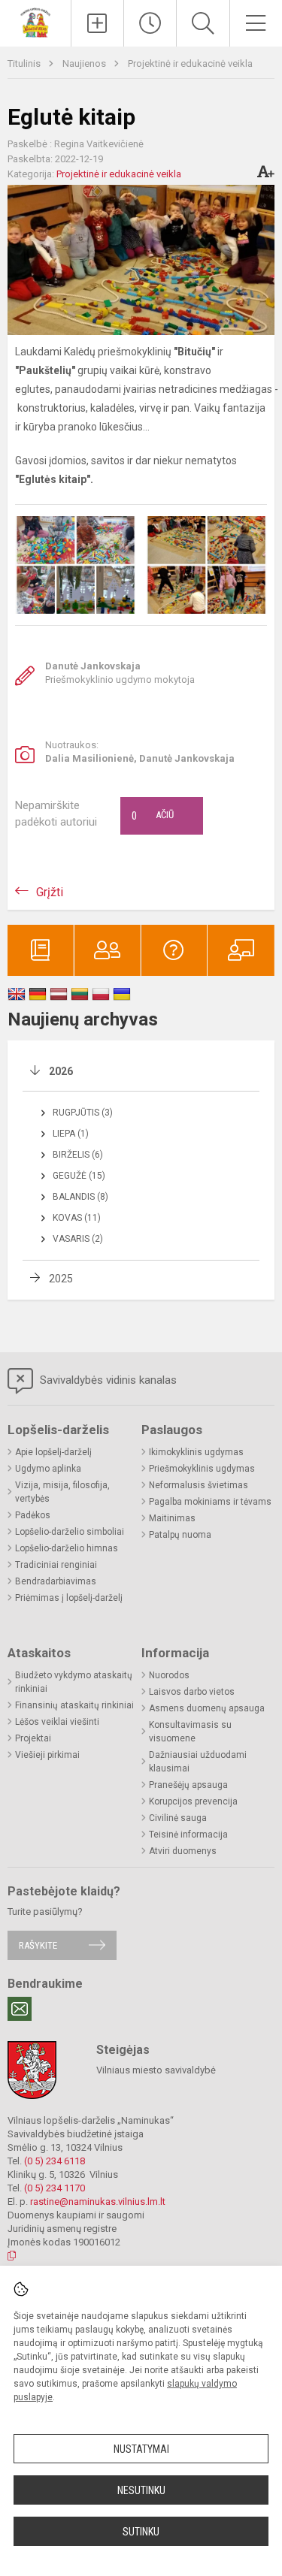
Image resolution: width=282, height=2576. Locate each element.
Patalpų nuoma (180, 1535)
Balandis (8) (80, 1197)
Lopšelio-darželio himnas (67, 1548)
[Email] (20, 2009)
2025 (61, 1279)
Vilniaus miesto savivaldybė (156, 2070)
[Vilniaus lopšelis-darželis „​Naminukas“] (35, 21)
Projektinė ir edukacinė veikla (190, 63)
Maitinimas (172, 1518)
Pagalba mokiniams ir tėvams (210, 1502)
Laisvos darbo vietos (192, 1692)
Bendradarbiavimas (56, 1581)
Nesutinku (141, 2490)
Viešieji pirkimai (47, 1755)
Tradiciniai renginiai (56, 1565)
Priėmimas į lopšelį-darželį (69, 1598)
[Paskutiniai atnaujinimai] (150, 23)
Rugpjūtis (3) (83, 1113)
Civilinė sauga (178, 1818)
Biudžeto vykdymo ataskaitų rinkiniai (74, 1682)
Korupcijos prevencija (193, 1801)
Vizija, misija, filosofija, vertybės (62, 1492)
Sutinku (141, 2532)
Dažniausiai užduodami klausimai (198, 1762)
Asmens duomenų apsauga (207, 1708)
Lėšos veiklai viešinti (57, 1722)
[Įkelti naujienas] (97, 23)
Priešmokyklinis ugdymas (202, 1469)
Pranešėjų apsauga (188, 1785)
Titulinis (25, 63)
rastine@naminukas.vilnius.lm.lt (98, 2202)
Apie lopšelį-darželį (53, 1452)
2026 (61, 1071)
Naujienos (85, 63)
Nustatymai (141, 2449)
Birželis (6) (78, 1155)
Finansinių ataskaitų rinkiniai (74, 1705)
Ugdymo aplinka (48, 1469)
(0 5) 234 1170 (55, 2188)
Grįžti (50, 892)
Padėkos (33, 1515)
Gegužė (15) (79, 1176)
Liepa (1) (71, 1134)
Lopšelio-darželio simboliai (70, 1532)
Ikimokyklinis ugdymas (196, 1452)
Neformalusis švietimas (199, 1485)
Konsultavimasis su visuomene (190, 1732)
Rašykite (38, 1945)
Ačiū (153, 816)
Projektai (33, 1738)
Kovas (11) (77, 1218)
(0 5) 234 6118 (55, 2161)
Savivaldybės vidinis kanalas (107, 1380)
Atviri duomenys (183, 1851)
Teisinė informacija (188, 1835)
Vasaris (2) (78, 1239)
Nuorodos (169, 1675)
